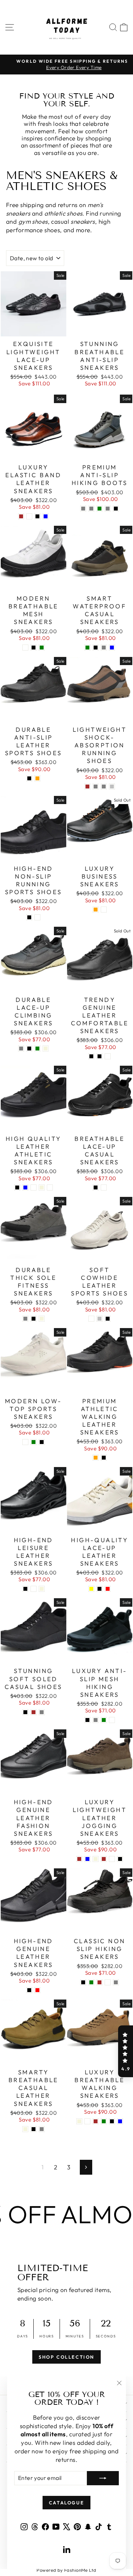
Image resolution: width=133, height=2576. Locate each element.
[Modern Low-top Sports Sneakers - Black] (42, 1442)
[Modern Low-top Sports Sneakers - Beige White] (25, 1442)
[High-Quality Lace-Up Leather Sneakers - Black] (99, 1589)
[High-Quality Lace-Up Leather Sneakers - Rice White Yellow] (91, 1589)
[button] (126, 2051)
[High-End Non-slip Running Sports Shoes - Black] (29, 917)
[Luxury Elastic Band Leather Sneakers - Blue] (46, 516)
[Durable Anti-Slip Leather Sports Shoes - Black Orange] (37, 778)
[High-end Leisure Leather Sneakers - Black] (25, 1589)
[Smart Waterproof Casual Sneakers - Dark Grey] (104, 648)
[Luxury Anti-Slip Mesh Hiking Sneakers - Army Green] (104, 1720)
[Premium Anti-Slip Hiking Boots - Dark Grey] (108, 509)
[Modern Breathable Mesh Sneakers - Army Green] (42, 648)
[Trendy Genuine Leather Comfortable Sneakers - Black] (91, 1056)
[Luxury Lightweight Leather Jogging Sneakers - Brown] (79, 1859)
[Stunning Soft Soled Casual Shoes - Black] (25, 1712)
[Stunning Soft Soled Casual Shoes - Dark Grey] (42, 1712)
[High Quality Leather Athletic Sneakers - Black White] (34, 1187)
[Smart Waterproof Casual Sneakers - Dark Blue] (112, 648)
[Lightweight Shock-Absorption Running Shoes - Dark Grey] (104, 787)
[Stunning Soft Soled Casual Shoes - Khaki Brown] (34, 1712)
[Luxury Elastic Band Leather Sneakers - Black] (37, 516)
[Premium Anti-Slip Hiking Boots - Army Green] (99, 509)
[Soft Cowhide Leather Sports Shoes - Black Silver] (99, 1319)
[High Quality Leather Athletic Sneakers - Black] (17, 1187)
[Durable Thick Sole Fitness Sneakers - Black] (34, 1319)
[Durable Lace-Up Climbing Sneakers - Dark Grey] (21, 1049)
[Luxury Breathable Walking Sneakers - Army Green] (104, 2121)
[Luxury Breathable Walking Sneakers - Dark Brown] (96, 2121)
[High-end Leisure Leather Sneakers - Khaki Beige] (42, 1589)
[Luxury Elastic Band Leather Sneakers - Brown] (21, 516)
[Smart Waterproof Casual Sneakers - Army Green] (87, 648)
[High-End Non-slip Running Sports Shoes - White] (37, 917)
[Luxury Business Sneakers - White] (104, 910)
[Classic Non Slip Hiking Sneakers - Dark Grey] (116, 1982)
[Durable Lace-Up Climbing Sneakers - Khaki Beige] (46, 1049)
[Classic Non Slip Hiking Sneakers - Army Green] (91, 1982)
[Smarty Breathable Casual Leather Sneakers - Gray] (42, 2129)
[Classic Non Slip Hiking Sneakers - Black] (83, 1982)
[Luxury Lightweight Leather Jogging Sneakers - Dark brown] (104, 1859)
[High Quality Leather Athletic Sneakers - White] (50, 1187)
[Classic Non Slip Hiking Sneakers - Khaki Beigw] (108, 1982)
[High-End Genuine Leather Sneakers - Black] (29, 1990)
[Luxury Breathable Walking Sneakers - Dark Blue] (120, 2121)
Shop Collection (66, 2357)
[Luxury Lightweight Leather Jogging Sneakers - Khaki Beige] (96, 1859)
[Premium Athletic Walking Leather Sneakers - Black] (104, 1458)
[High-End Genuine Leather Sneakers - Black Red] (37, 1990)
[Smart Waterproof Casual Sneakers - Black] (96, 648)
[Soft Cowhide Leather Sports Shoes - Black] (108, 1319)
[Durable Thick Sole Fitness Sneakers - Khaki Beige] (42, 1319)
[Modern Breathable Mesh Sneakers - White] (25, 648)
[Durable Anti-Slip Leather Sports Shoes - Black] (29, 778)
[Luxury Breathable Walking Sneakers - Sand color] (87, 2121)
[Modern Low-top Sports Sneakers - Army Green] (34, 1442)
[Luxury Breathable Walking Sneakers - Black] (112, 2121)
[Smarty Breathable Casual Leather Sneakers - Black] (34, 2129)
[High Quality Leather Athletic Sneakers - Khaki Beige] (42, 1187)
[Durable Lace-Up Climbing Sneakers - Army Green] (37, 1049)
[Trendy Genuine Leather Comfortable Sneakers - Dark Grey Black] (99, 1056)
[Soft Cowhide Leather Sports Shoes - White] (91, 1319)
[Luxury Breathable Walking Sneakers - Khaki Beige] (79, 2121)
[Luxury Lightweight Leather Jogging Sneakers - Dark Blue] (87, 1859)
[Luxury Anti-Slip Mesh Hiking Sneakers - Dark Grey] (96, 1720)
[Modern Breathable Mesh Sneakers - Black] (34, 648)
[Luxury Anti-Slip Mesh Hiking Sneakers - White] (112, 1720)
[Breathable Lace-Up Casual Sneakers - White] (104, 1187)
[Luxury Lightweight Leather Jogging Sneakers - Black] (120, 1859)
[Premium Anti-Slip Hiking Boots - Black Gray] (91, 509)
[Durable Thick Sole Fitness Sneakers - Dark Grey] (25, 1319)
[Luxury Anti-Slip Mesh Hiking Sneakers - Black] (87, 1720)
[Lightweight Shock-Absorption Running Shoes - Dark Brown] (87, 787)
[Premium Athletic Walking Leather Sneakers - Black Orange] (96, 1458)
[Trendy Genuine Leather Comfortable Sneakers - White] (108, 1056)
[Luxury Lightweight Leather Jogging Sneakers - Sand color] (112, 1859)
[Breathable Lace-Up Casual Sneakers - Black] (96, 1187)
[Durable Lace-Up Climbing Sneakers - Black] (29, 1049)
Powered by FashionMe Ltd (66, 2570)
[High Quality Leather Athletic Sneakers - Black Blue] (25, 1187)
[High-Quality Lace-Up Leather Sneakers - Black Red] (108, 1589)
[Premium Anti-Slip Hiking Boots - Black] (116, 509)
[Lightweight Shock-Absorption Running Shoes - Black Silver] (112, 787)
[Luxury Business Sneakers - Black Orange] (96, 910)
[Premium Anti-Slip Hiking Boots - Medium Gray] (83, 509)
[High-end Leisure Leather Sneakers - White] (34, 1589)
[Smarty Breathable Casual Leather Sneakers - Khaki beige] (25, 2129)
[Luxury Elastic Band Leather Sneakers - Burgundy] (29, 516)
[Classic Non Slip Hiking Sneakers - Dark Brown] (99, 1982)
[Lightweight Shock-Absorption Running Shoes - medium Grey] (96, 787)
